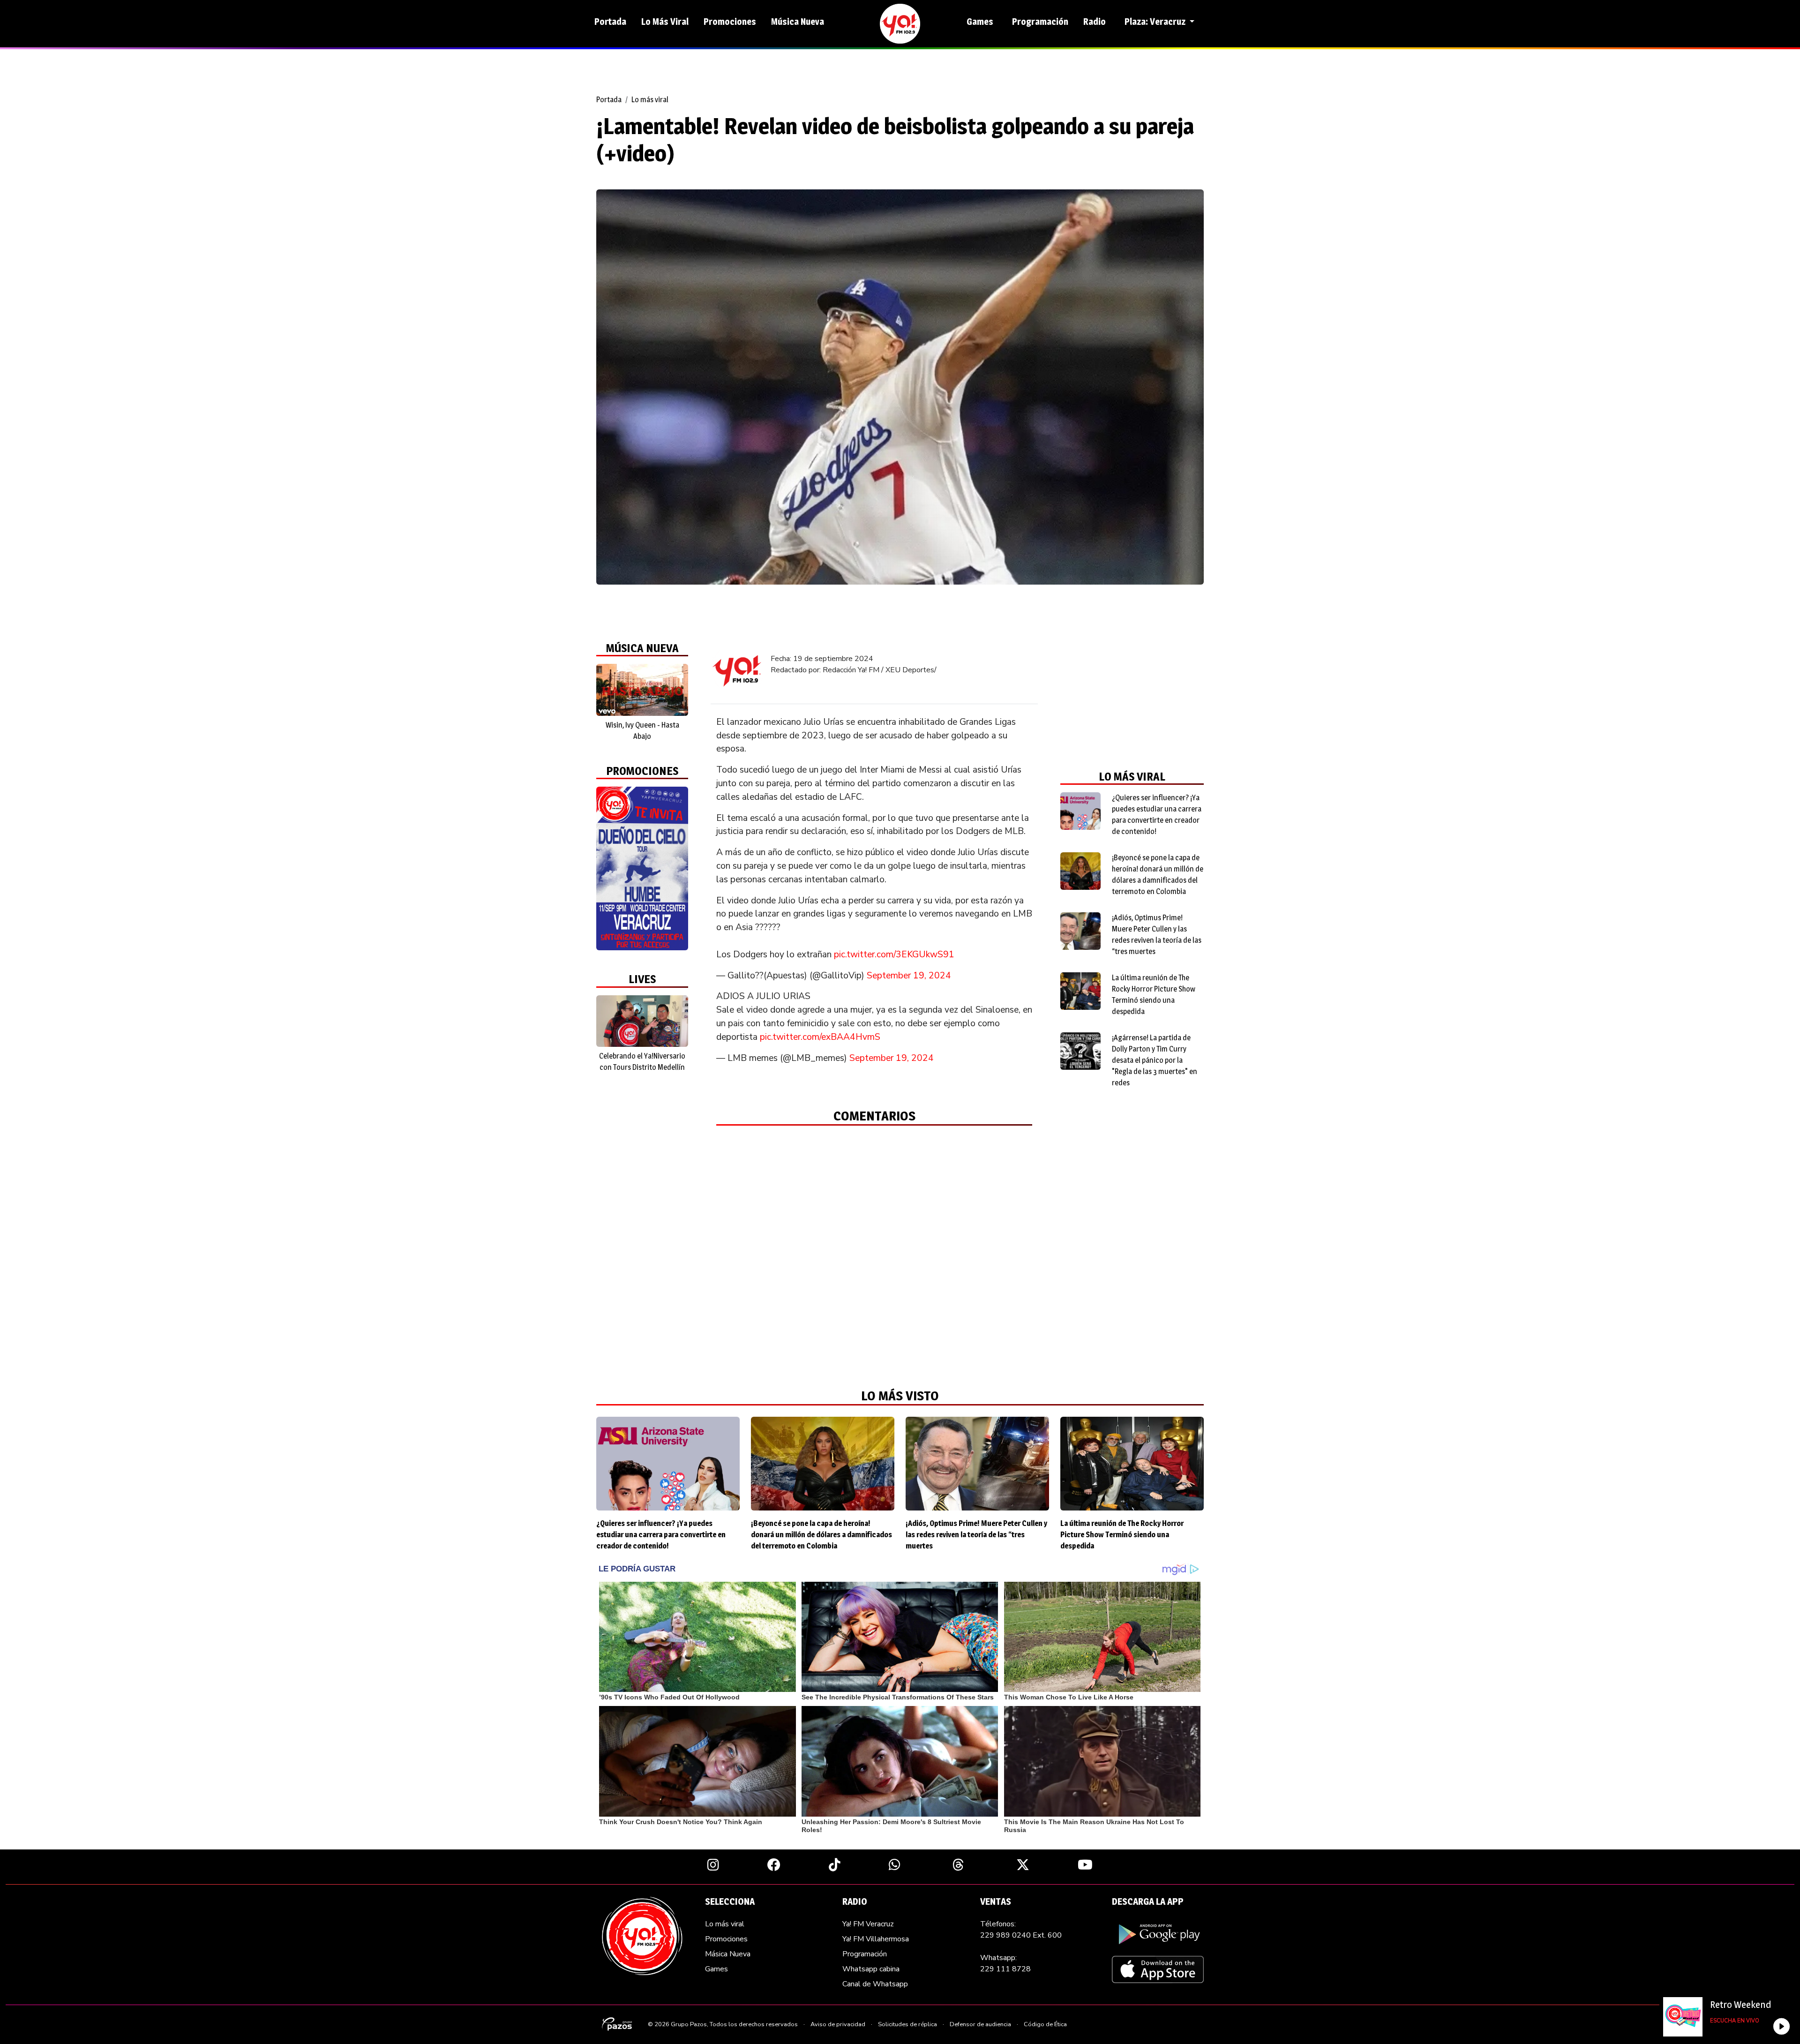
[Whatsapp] (895, 1864)
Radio (1095, 22)
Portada (610, 22)
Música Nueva (798, 22)
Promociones (730, 22)
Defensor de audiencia (980, 2024)
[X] (1023, 1864)
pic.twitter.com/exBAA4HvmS (820, 1037)
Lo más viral (650, 100)
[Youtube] (1085, 1864)
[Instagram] (713, 1864)
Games (980, 22)
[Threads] (958, 1864)
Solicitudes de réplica (907, 2024)
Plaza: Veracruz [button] (1156, 22)
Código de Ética (1045, 2024)
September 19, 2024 (909, 976)
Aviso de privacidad (838, 2024)
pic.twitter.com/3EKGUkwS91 (894, 954)
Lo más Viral (665, 22)
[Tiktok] (835, 1864)
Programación (1040, 22)
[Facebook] (774, 1864)
